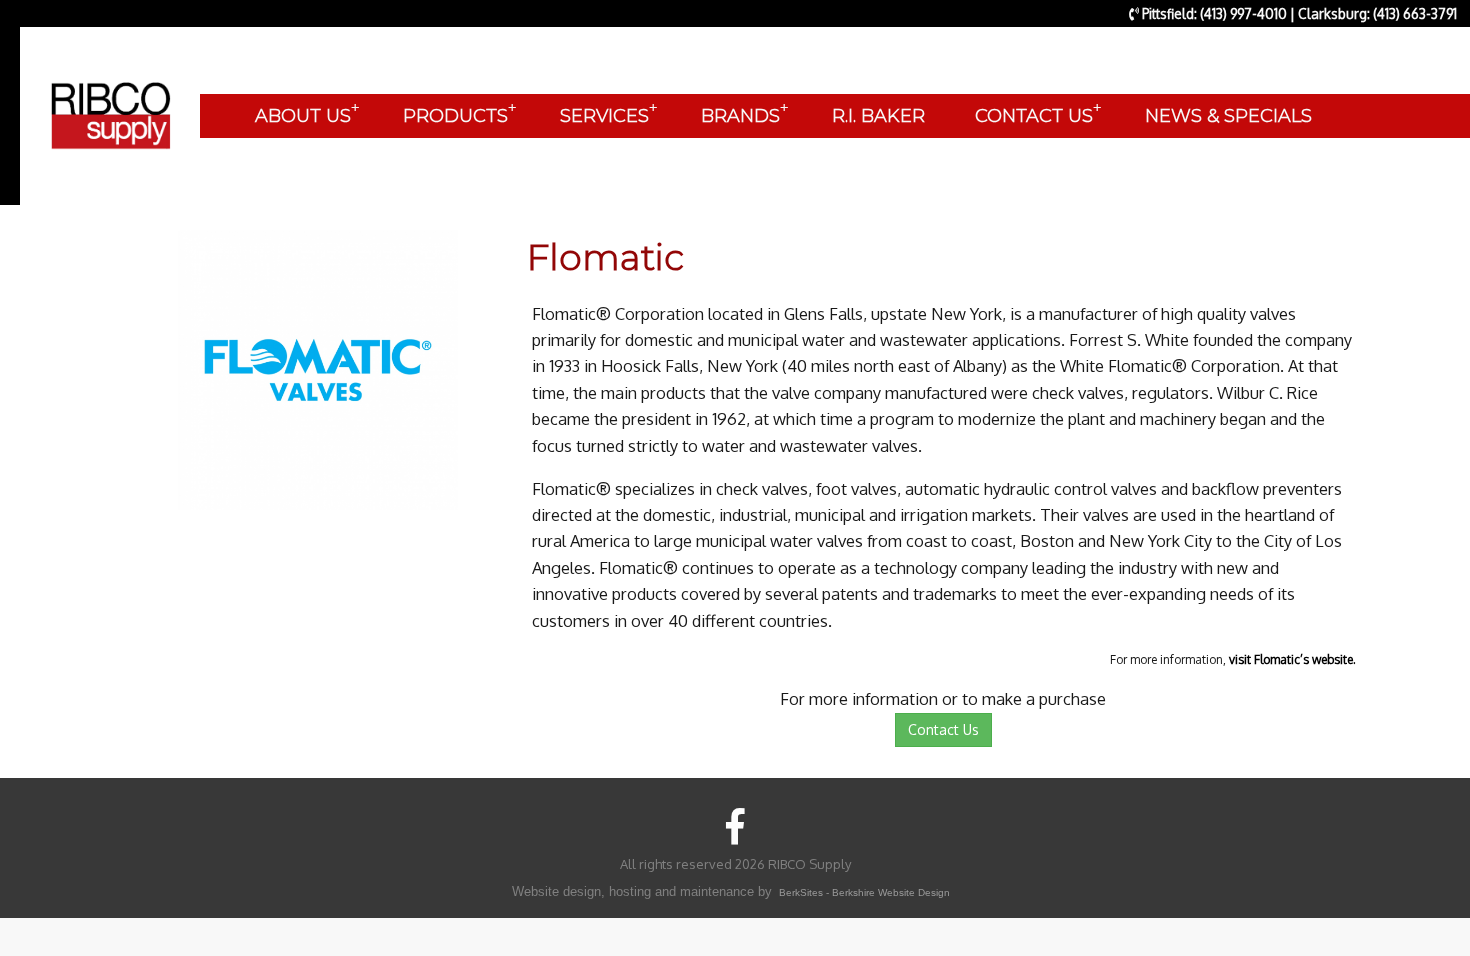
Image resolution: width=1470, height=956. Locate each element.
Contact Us (943, 729)
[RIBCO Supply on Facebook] (735, 825)
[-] (318, 368)
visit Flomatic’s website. (1292, 659)
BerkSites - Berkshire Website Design (864, 892)
